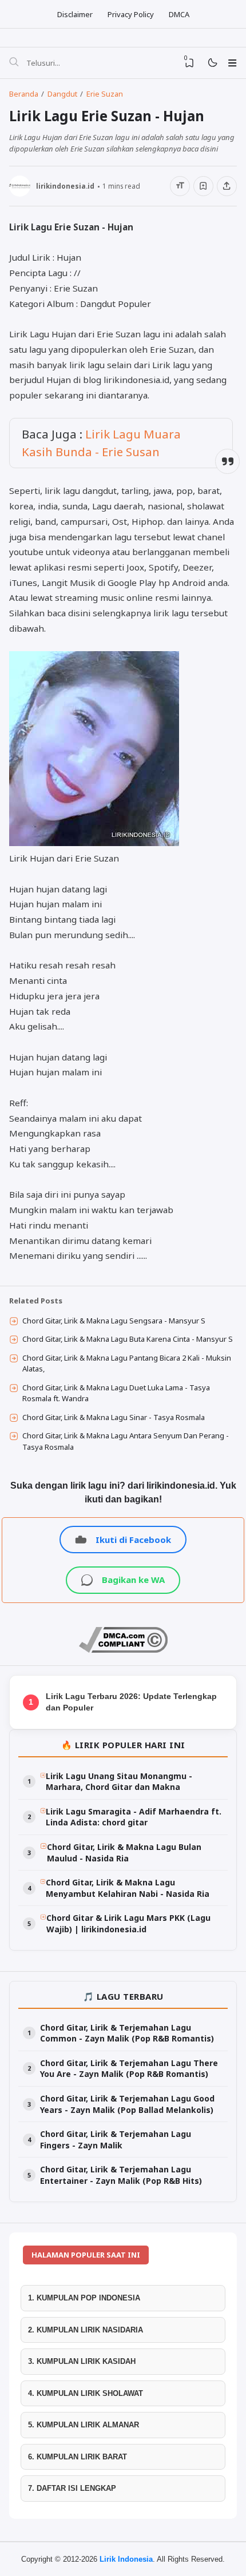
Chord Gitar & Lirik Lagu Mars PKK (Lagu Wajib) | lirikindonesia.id (128, 1923)
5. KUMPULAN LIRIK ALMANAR (84, 2425)
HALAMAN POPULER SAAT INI (86, 2255)
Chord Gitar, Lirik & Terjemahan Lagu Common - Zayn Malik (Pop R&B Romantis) (127, 2033)
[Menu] (232, 63)
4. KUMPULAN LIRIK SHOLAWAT (86, 2393)
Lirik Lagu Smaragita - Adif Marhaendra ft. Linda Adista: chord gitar (134, 1817)
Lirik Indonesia (126, 2559)
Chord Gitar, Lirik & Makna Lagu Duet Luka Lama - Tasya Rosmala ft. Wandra (116, 1393)
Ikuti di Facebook (133, 1540)
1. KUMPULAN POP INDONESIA (84, 2298)
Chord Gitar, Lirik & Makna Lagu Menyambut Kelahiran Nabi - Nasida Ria (128, 1888)
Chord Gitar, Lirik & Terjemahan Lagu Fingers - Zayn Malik (116, 2140)
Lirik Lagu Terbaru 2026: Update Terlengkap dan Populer (131, 1702)
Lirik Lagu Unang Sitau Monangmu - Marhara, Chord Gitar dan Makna (119, 1782)
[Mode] (212, 63)
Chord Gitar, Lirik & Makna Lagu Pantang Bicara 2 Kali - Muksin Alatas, (127, 1363)
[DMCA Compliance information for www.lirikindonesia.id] (123, 1650)
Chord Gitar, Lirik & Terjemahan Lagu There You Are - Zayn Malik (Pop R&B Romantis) (129, 2069)
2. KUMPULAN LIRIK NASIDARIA (86, 2330)
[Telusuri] (14, 63)
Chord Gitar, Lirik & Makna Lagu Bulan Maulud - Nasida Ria (124, 1853)
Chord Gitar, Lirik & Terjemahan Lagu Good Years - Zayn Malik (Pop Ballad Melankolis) (127, 2104)
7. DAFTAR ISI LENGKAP (72, 2488)
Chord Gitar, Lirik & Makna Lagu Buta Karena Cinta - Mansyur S (128, 1339)
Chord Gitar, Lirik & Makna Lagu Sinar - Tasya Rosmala (114, 1417)
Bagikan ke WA (133, 1580)
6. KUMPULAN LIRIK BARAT (78, 2457)
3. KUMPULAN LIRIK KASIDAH (82, 2361)
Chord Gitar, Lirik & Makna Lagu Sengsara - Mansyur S (114, 1321)
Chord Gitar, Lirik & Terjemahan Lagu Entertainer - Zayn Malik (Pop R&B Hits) (121, 2175)
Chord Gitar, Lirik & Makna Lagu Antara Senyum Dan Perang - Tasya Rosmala (126, 1441)
